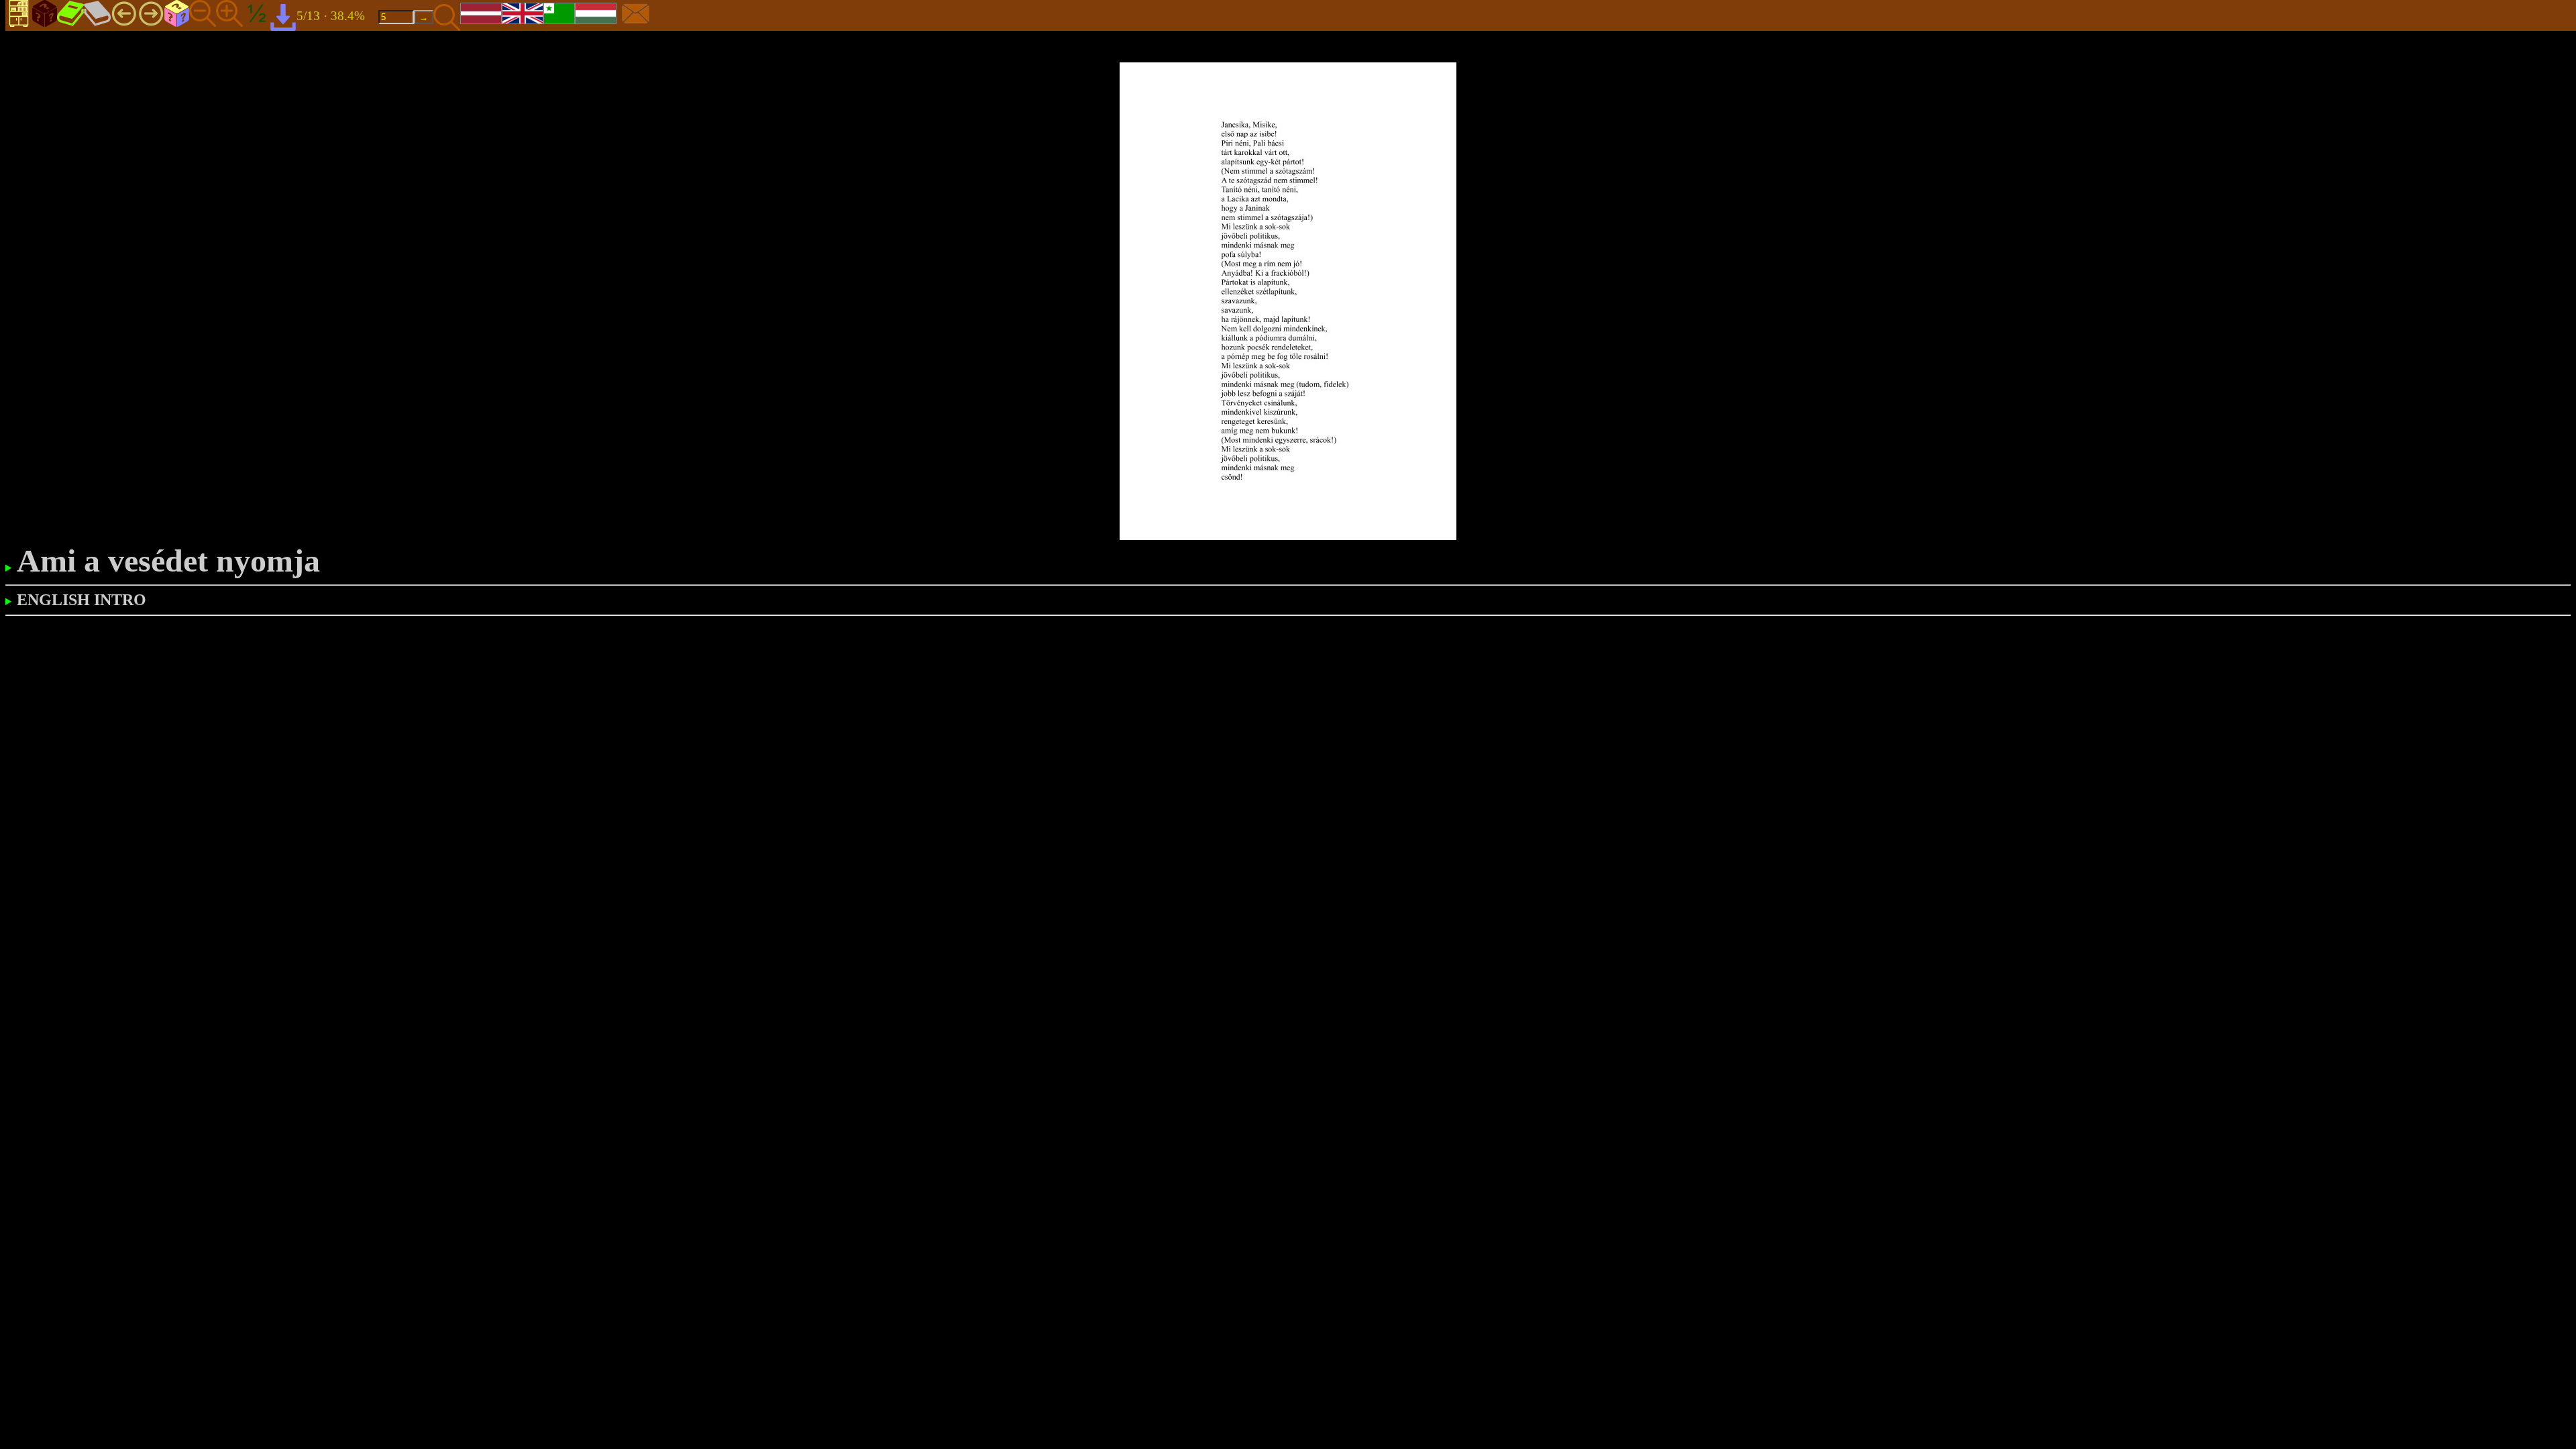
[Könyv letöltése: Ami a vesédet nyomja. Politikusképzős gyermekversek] (283, 16)
